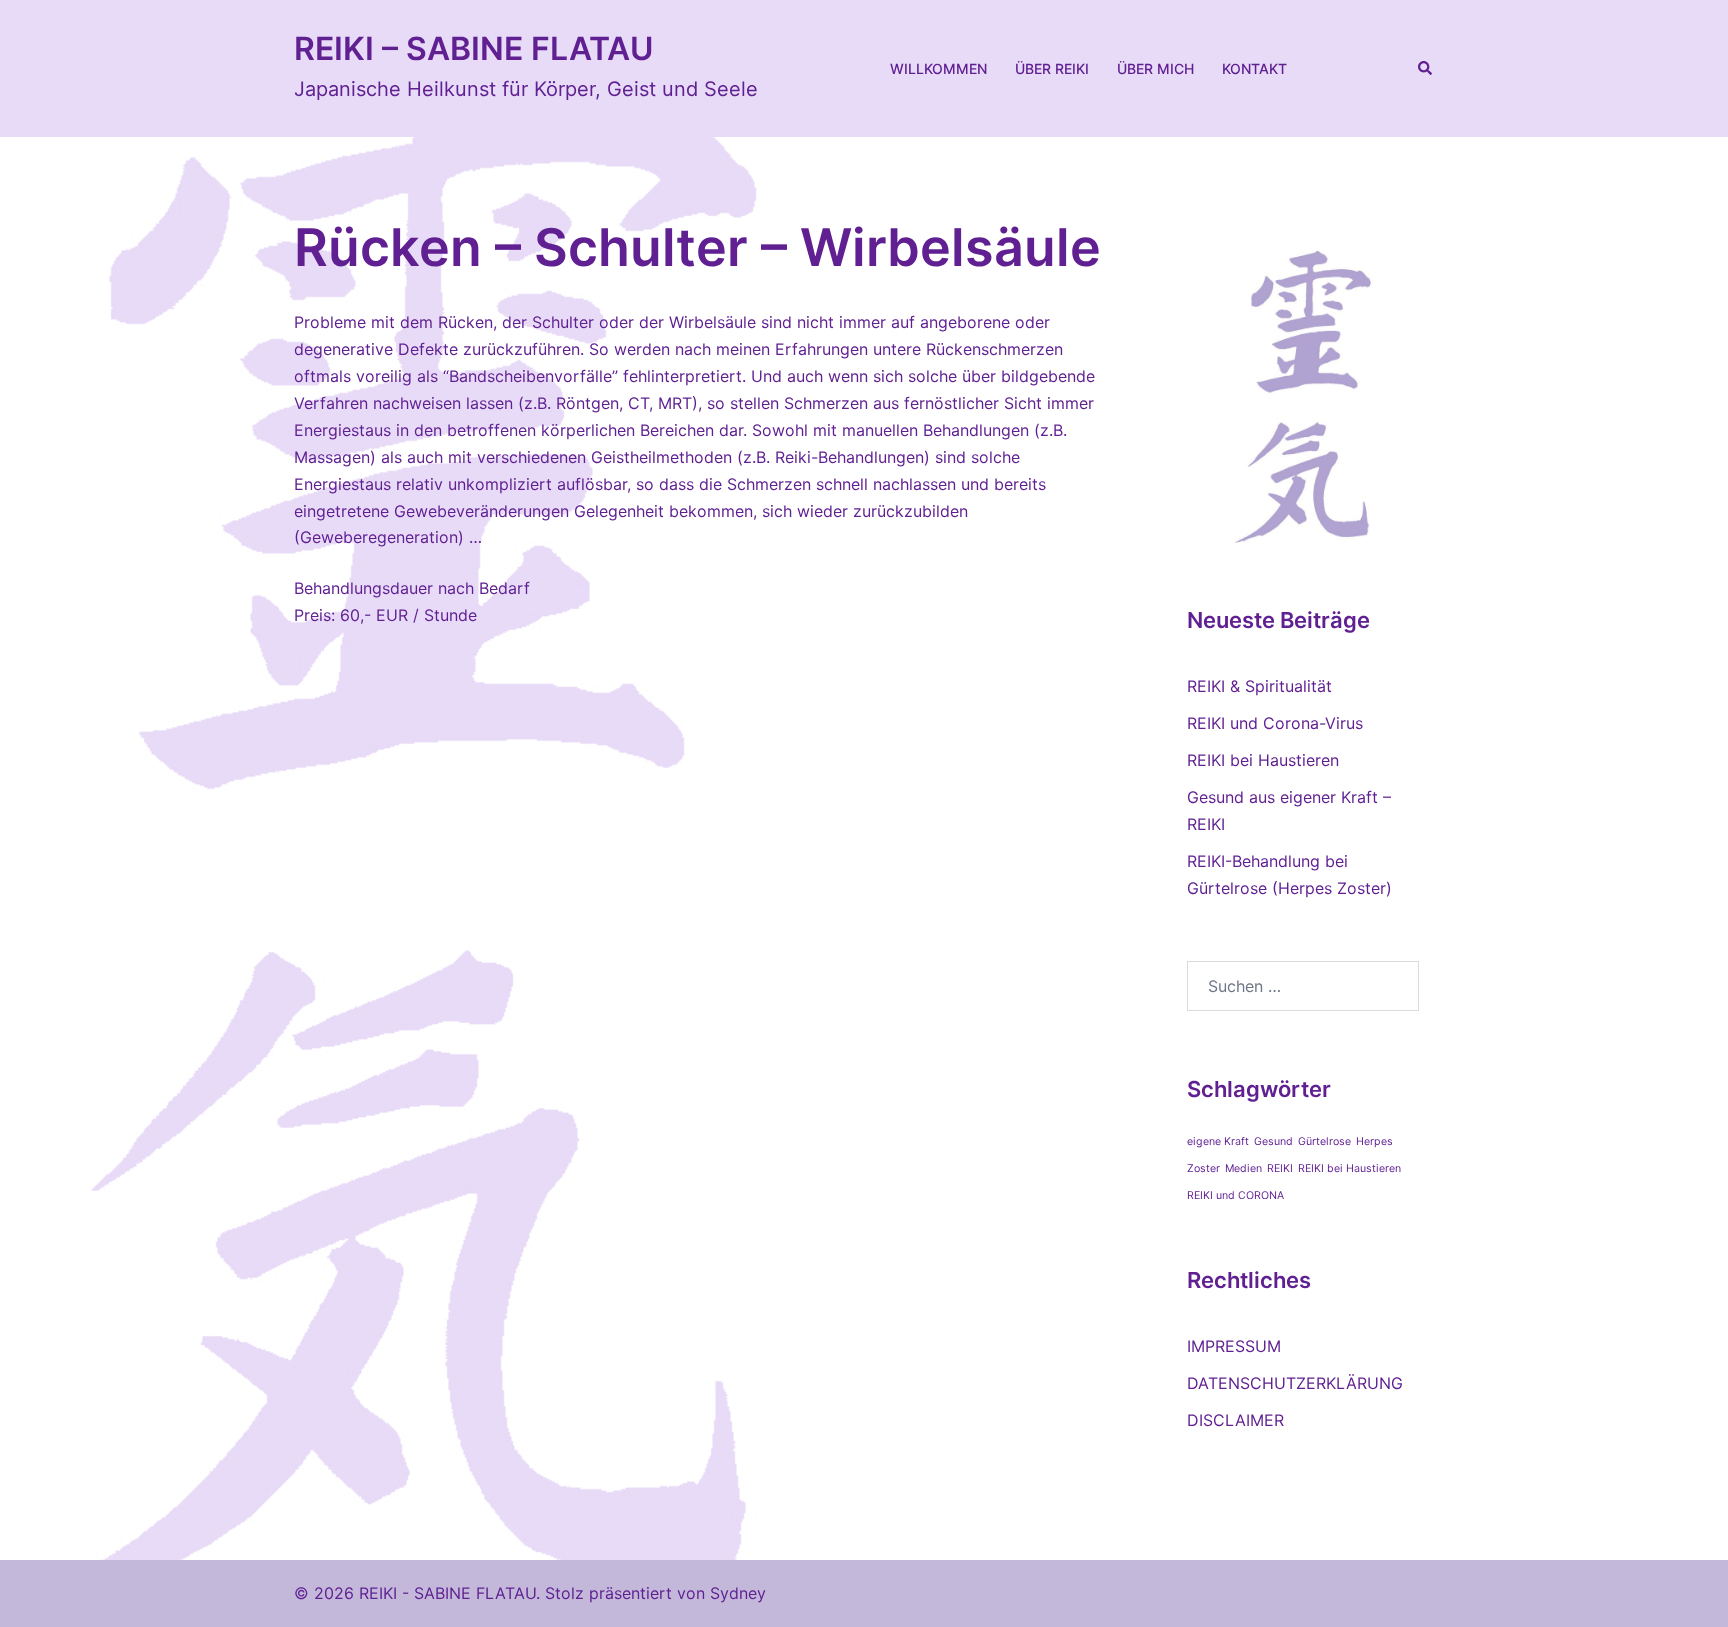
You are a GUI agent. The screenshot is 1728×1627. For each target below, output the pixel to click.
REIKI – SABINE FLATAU (473, 48)
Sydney (738, 1593)
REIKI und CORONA (1235, 1195)
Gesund (1273, 1141)
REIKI (1280, 1168)
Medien (1243, 1168)
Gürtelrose (1324, 1141)
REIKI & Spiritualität (1259, 686)
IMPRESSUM (1234, 1346)
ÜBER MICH (1155, 68)
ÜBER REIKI (1052, 68)
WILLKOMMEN (938, 68)
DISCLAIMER (1235, 1420)
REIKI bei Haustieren (1263, 760)
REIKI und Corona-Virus (1275, 723)
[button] (1426, 68)
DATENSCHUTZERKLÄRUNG (1295, 1383)
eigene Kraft (1218, 1141)
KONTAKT (1254, 68)
